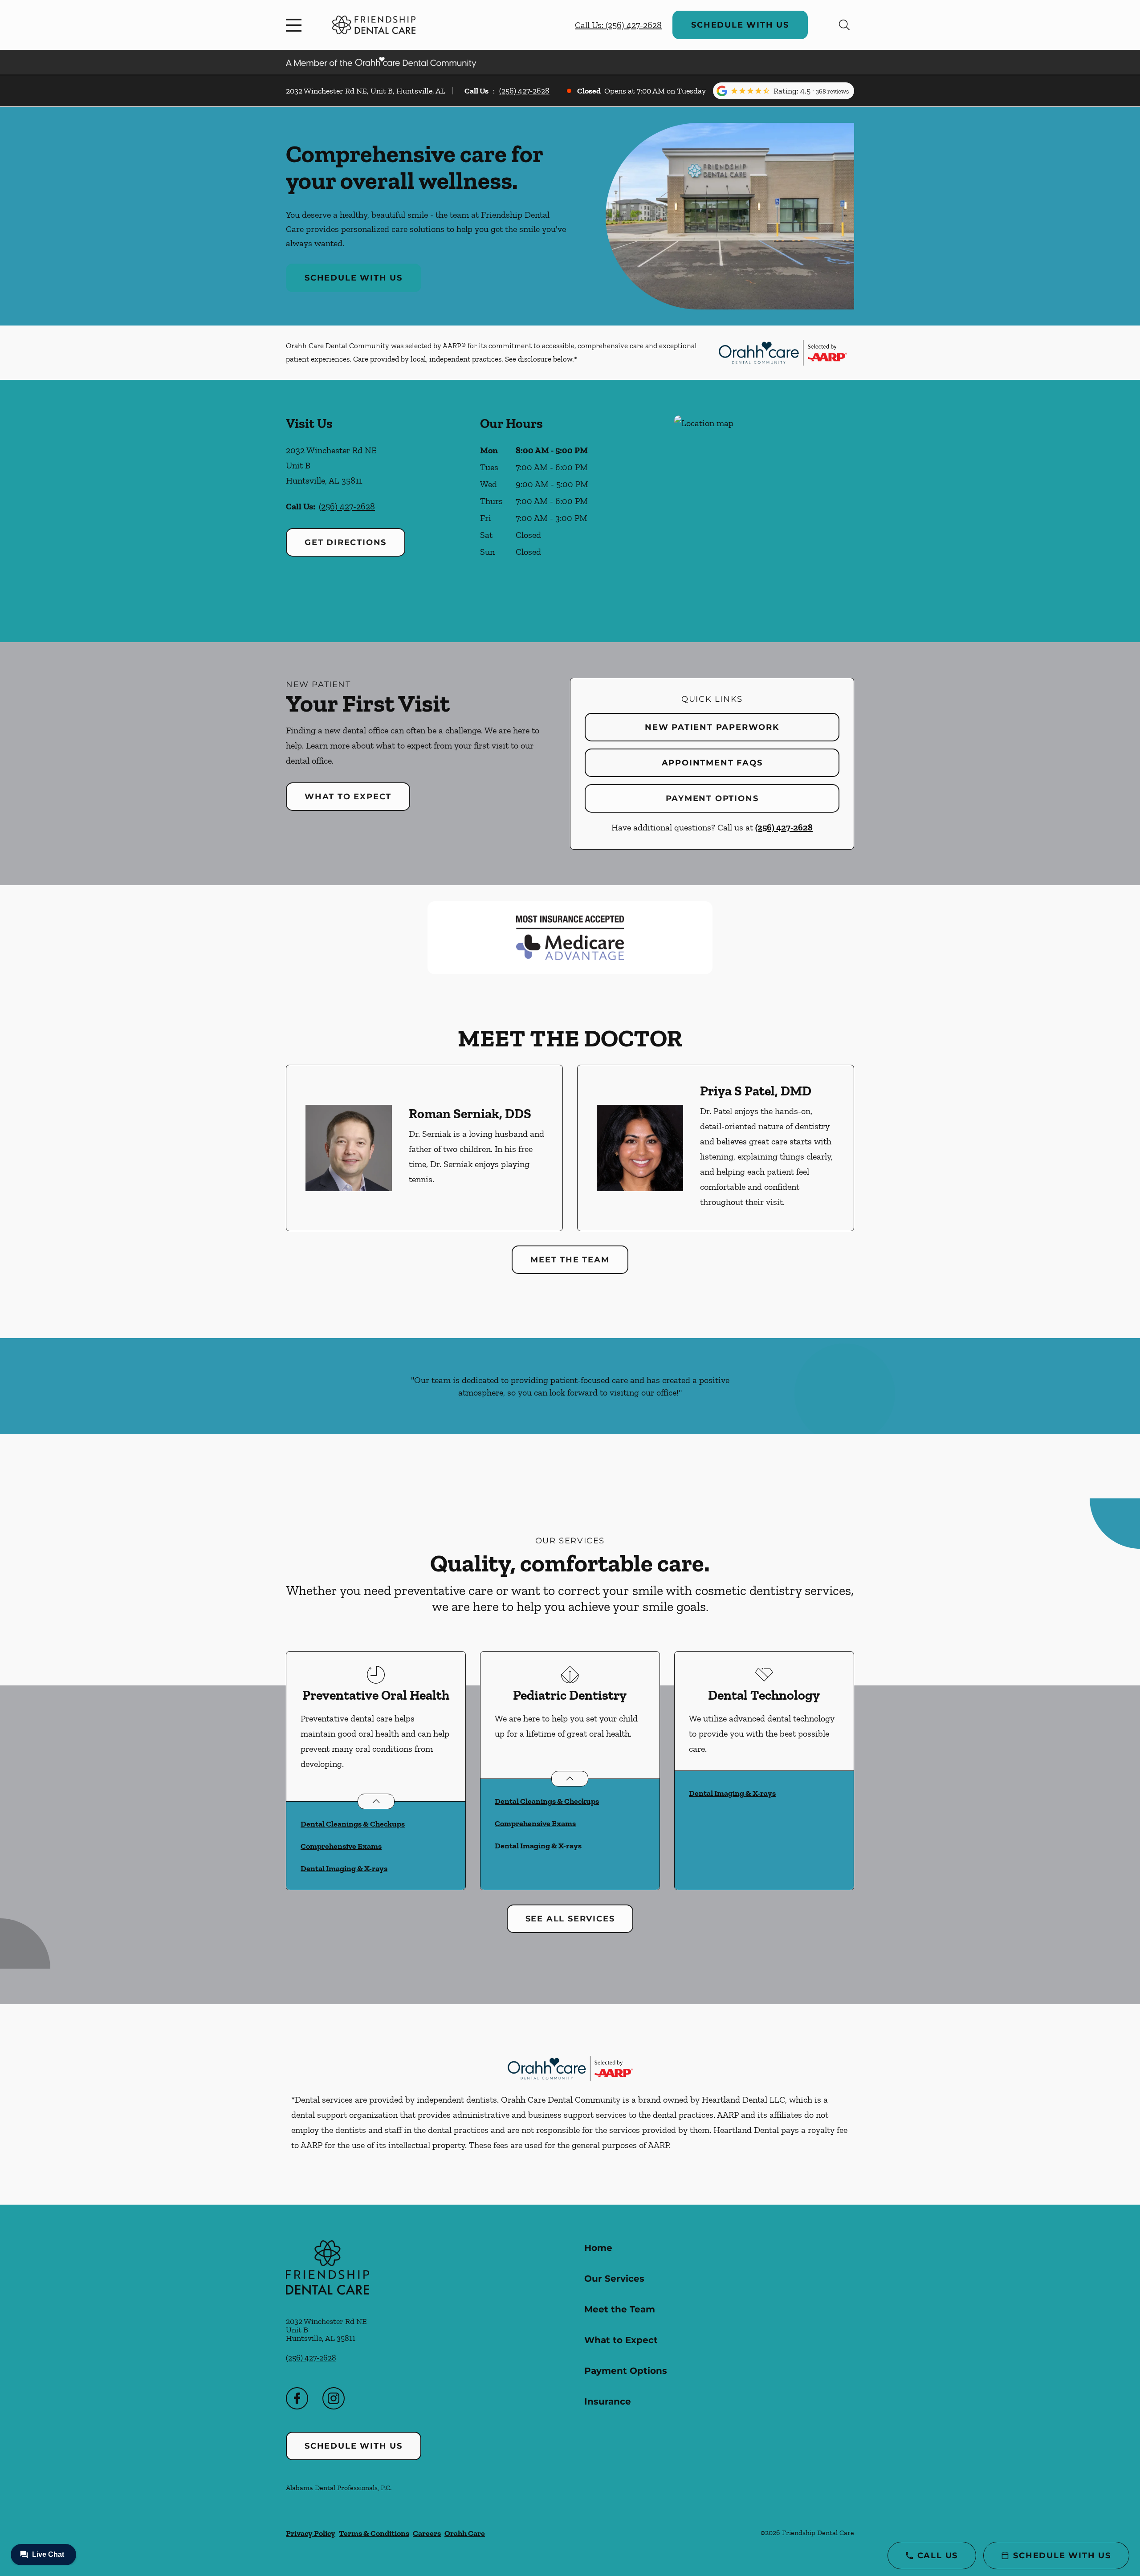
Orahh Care (465, 2533)
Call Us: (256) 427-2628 (618, 25)
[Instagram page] (334, 2398)
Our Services (614, 2279)
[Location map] (764, 511)
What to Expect (348, 797)
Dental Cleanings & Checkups (353, 1824)
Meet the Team (570, 1260)
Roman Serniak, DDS (470, 1114)
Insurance (608, 2401)
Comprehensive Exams (341, 1846)
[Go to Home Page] (374, 25)
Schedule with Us (740, 25)
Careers (427, 2533)
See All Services (570, 1919)
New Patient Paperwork (712, 727)
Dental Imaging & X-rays (344, 1868)
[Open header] (296, 25)
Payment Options (712, 798)
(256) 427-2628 (524, 91)
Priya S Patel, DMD (756, 1091)
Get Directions (346, 542)
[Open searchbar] (844, 25)
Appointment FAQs (712, 763)
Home (598, 2248)
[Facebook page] (297, 2398)
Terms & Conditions (374, 2533)
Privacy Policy (311, 2533)
